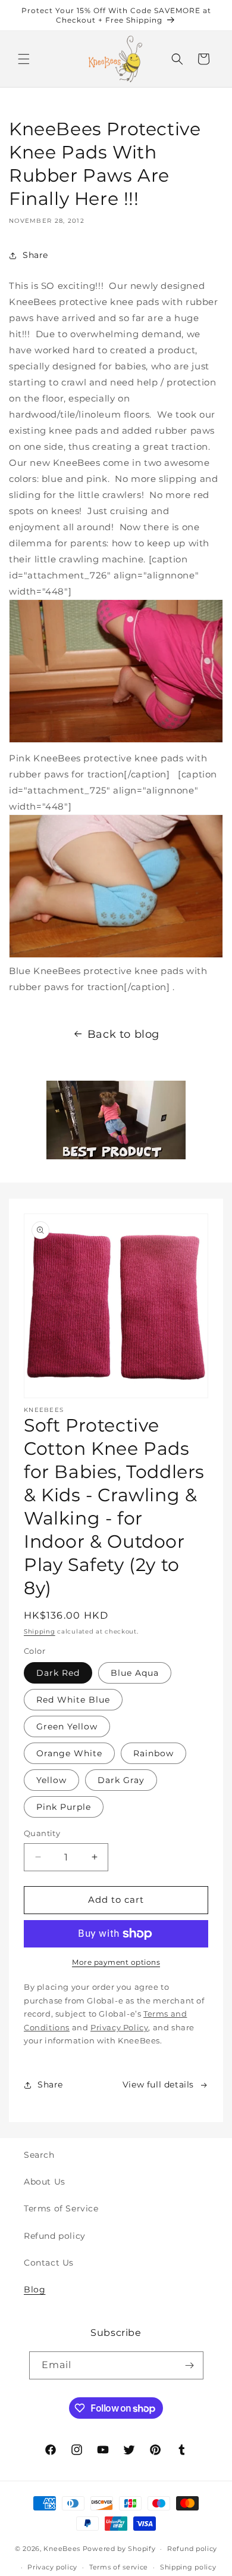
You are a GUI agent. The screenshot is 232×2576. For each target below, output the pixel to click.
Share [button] (35, 255)
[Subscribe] (190, 2365)
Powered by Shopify (119, 2549)
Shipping (40, 1631)
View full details (158, 2085)
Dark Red (58, 1673)
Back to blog (123, 1034)
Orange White (69, 1753)
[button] (24, 59)
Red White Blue (73, 1700)
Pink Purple (64, 1807)
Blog (35, 2289)
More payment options (116, 1962)
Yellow (51, 1780)
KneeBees (62, 2549)
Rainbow (153, 1753)
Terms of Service (61, 2208)
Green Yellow (67, 1726)
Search (39, 2155)
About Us (45, 2182)
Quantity (42, 1833)
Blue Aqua (135, 1673)
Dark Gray (121, 1780)
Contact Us (49, 2263)
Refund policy (55, 2236)
